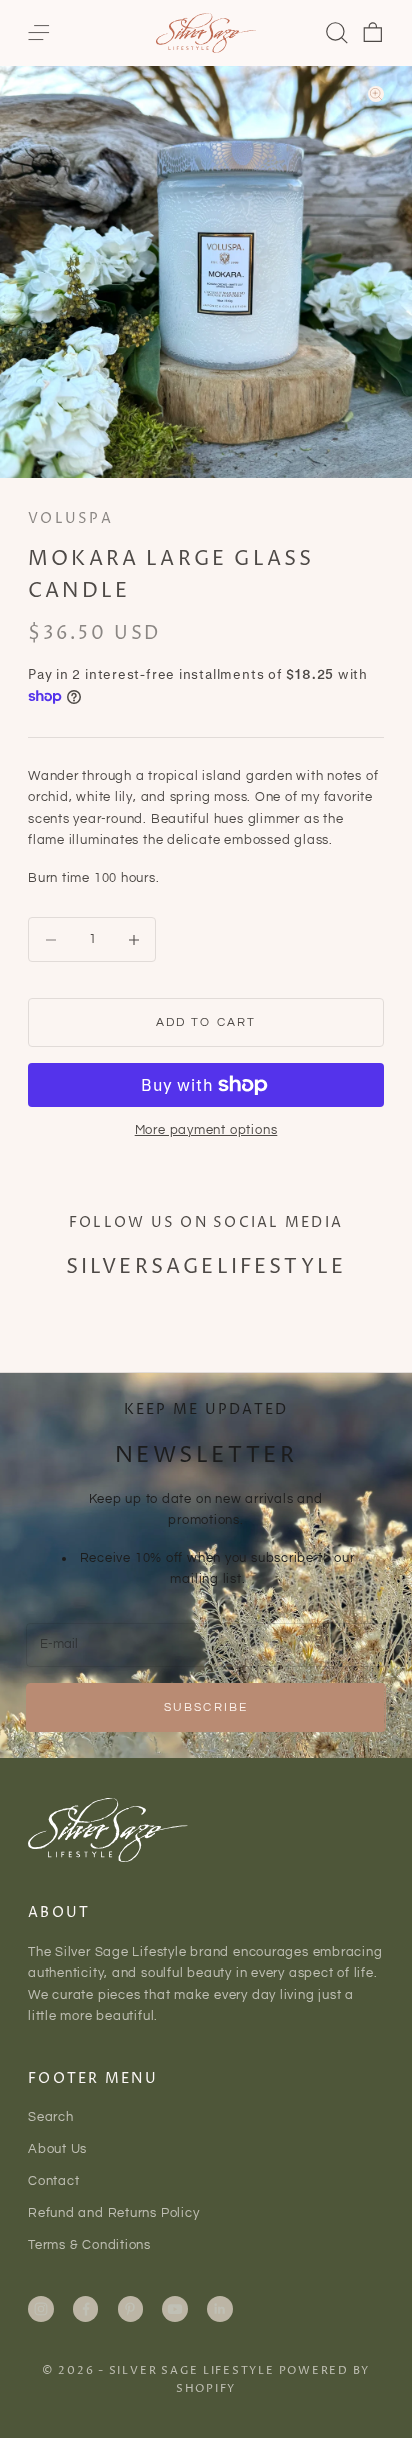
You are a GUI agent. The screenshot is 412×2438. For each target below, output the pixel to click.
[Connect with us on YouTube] (175, 2309)
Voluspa (70, 519)
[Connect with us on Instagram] (41, 2309)
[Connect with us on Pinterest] (130, 2309)
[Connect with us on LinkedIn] (220, 2309)
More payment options (206, 1130)
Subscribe (206, 1707)
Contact (53, 2181)
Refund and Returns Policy (114, 2213)
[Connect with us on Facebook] (86, 2309)
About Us (57, 2149)
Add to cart (206, 1022)
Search (51, 2117)
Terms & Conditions (89, 2245)
